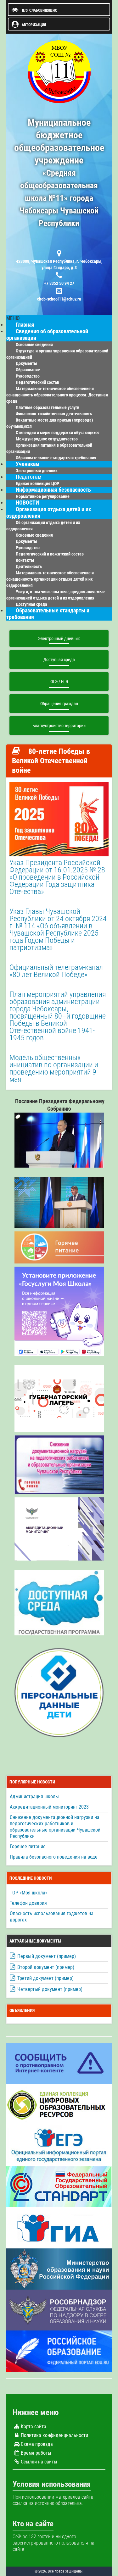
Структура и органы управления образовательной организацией (57, 354)
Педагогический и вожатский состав (50, 554)
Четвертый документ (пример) (50, 1989)
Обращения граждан (59, 704)
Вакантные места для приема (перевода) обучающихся (50, 423)
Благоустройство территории (59, 726)
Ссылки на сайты (39, 2462)
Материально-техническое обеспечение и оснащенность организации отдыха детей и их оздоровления (50, 579)
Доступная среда (59, 660)
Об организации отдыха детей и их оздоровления (43, 526)
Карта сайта (34, 2427)
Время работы (36, 2453)
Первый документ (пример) (47, 1956)
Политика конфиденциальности (54, 2435)
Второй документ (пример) (46, 1967)
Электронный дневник (59, 638)
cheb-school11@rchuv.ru (59, 299)
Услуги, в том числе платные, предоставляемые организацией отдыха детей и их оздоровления (56, 595)
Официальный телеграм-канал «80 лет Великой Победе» (56, 971)
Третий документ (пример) (45, 1978)
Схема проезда (37, 2444)
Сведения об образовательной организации (47, 335)
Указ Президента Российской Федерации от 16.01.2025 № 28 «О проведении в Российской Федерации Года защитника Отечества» (57, 877)
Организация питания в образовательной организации (49, 448)
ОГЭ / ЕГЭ (59, 682)
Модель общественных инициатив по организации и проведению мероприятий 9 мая (54, 1068)
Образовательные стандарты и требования (56, 458)
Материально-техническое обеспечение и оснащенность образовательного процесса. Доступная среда (57, 395)
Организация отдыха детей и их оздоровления (49, 513)
